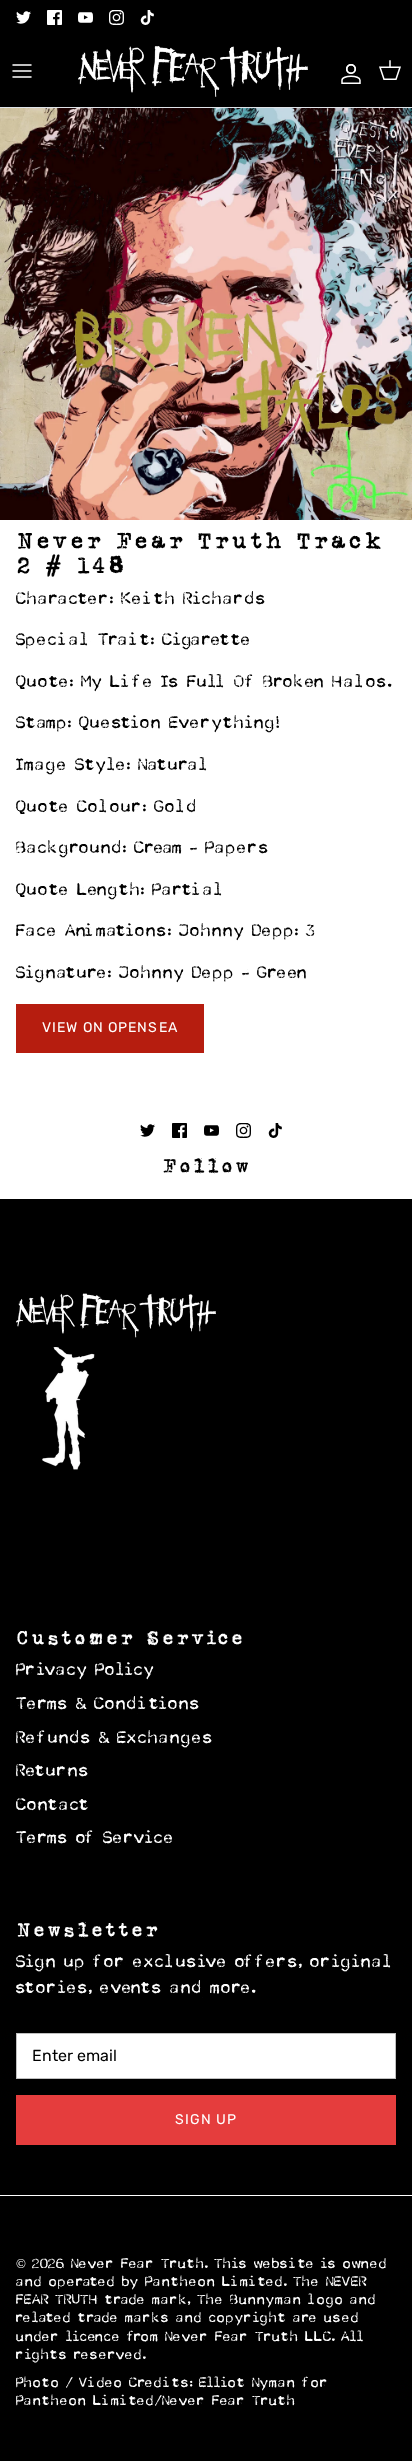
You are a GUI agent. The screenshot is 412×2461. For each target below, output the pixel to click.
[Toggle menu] (22, 71)
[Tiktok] (147, 17)
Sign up (206, 2119)
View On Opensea (110, 1027)
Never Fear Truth (138, 2264)
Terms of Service (95, 1839)
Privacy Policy (85, 1671)
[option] (206, 314)
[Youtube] (85, 17)
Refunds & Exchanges (115, 1739)
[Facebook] (54, 17)
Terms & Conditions (108, 1705)
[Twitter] (23, 17)
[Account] (346, 71)
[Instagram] (116, 17)
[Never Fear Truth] (193, 71)
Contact (53, 1806)
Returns (53, 1772)
